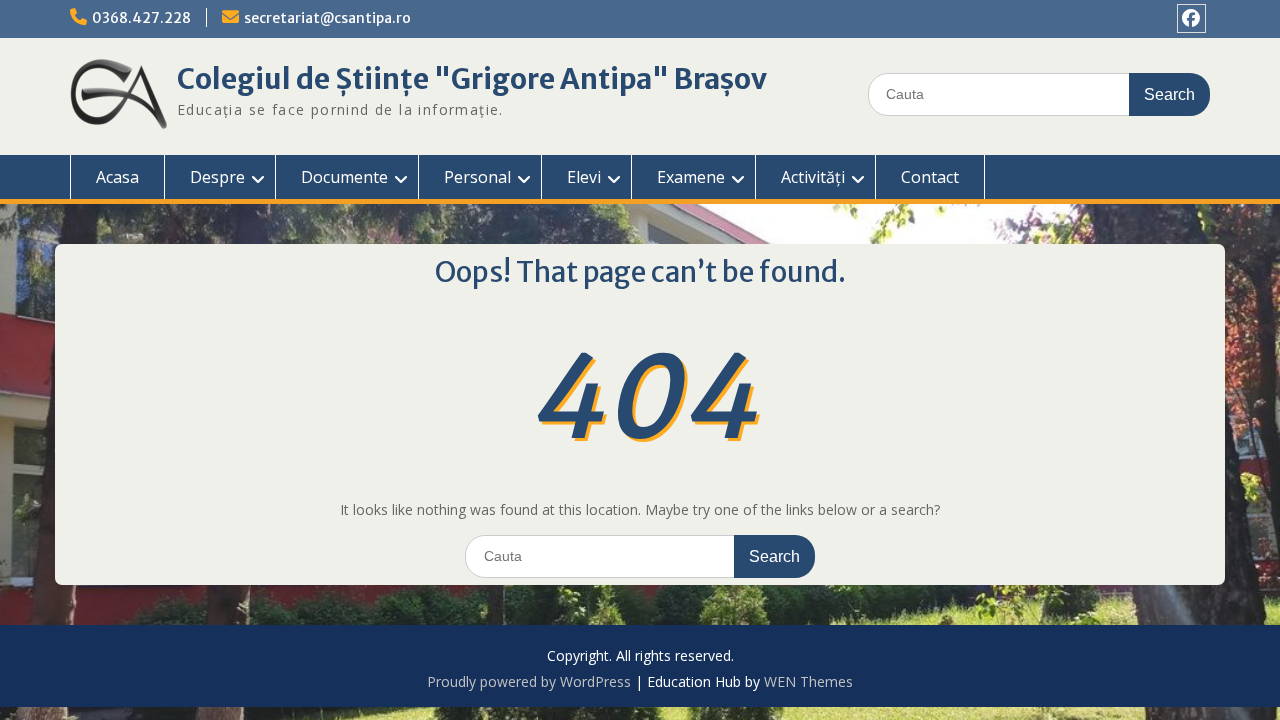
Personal (477, 177)
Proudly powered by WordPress (529, 681)
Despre (217, 177)
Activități (813, 177)
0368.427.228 (141, 18)
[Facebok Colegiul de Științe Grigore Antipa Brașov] (1191, 18)
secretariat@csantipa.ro (327, 18)
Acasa (117, 177)
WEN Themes (808, 681)
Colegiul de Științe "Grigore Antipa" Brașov (472, 79)
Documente (344, 177)
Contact (930, 177)
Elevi (584, 177)
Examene (691, 177)
